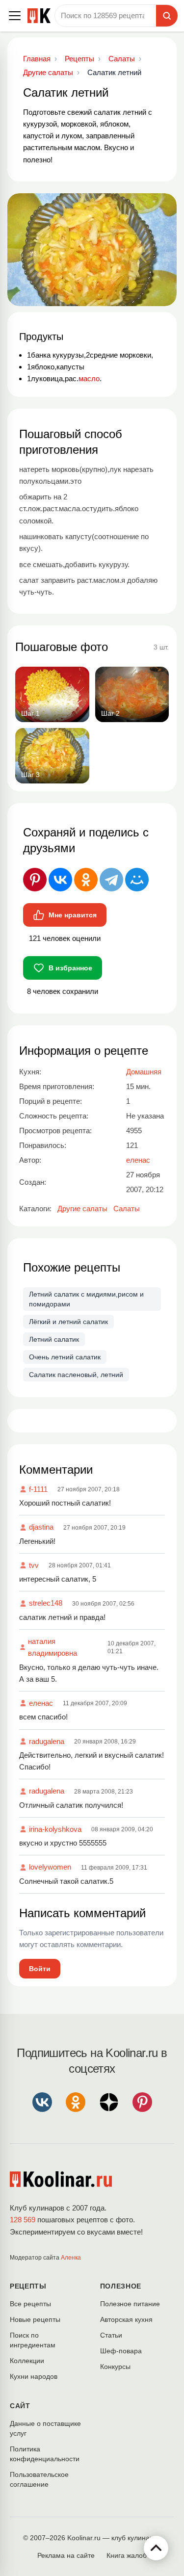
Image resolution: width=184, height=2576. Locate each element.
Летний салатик (54, 1339)
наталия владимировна (53, 1647)
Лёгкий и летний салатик (68, 1322)
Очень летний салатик (65, 1357)
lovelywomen (50, 1867)
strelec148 (46, 1603)
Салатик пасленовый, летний (76, 1375)
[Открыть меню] (15, 16)
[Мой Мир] (137, 880)
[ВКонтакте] (60, 880)
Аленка (71, 2258)
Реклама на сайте (66, 2555)
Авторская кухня (126, 2319)
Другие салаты (82, 1209)
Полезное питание (130, 2304)
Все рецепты (30, 2304)
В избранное (70, 968)
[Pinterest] (35, 880)
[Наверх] (156, 2548)
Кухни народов (34, 2376)
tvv (34, 1565)
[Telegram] (111, 880)
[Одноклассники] (86, 880)
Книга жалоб (127, 2555)
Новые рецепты (35, 2319)
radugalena (47, 1741)
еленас (41, 1703)
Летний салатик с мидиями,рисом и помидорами (86, 1299)
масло (89, 378)
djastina (41, 1527)
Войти (40, 1969)
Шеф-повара (121, 2351)
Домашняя (144, 1072)
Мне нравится (73, 915)
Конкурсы (115, 2367)
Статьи (111, 2335)
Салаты (127, 1209)
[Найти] (167, 16)
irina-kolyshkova (55, 1829)
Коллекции (27, 2361)
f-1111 (38, 1489)
